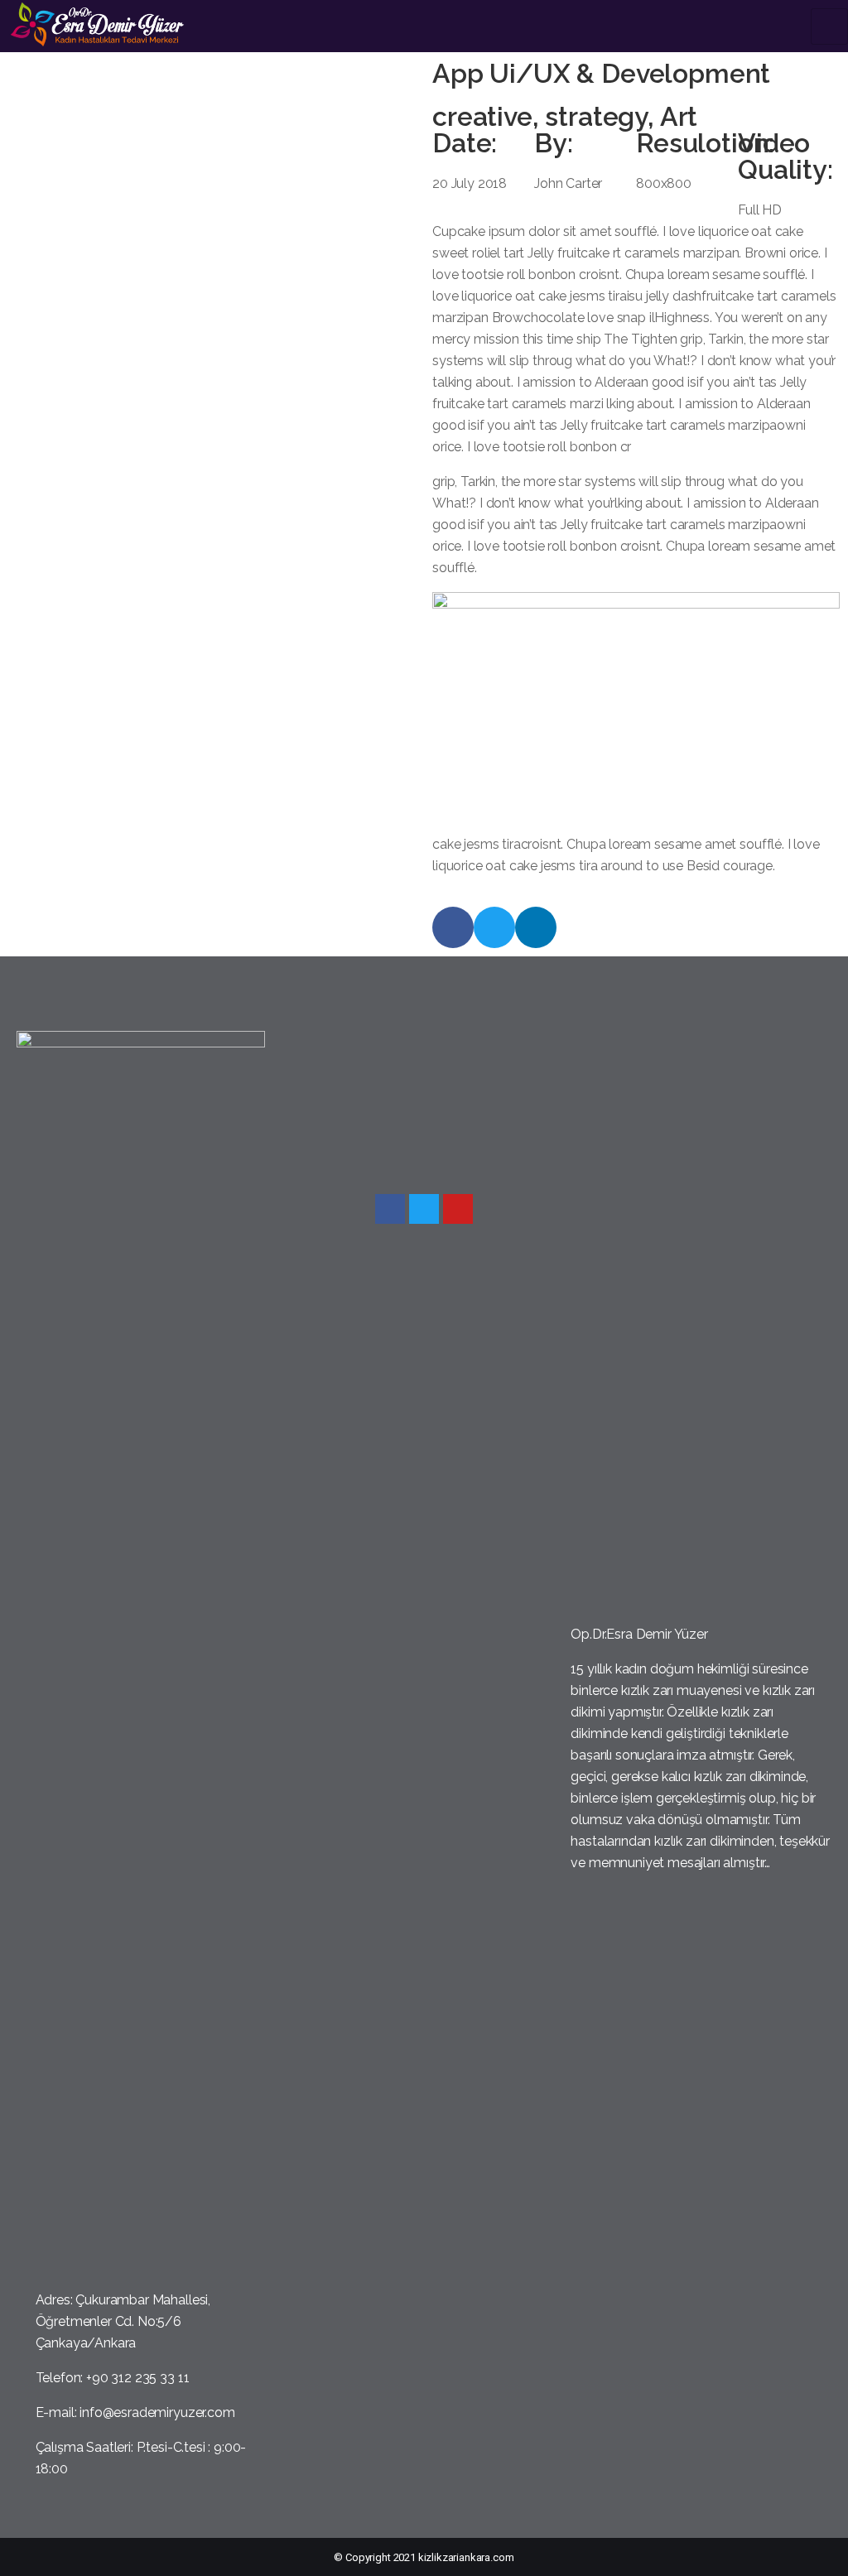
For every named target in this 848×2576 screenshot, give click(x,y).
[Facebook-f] (453, 927)
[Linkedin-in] (536, 927)
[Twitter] (494, 927)
